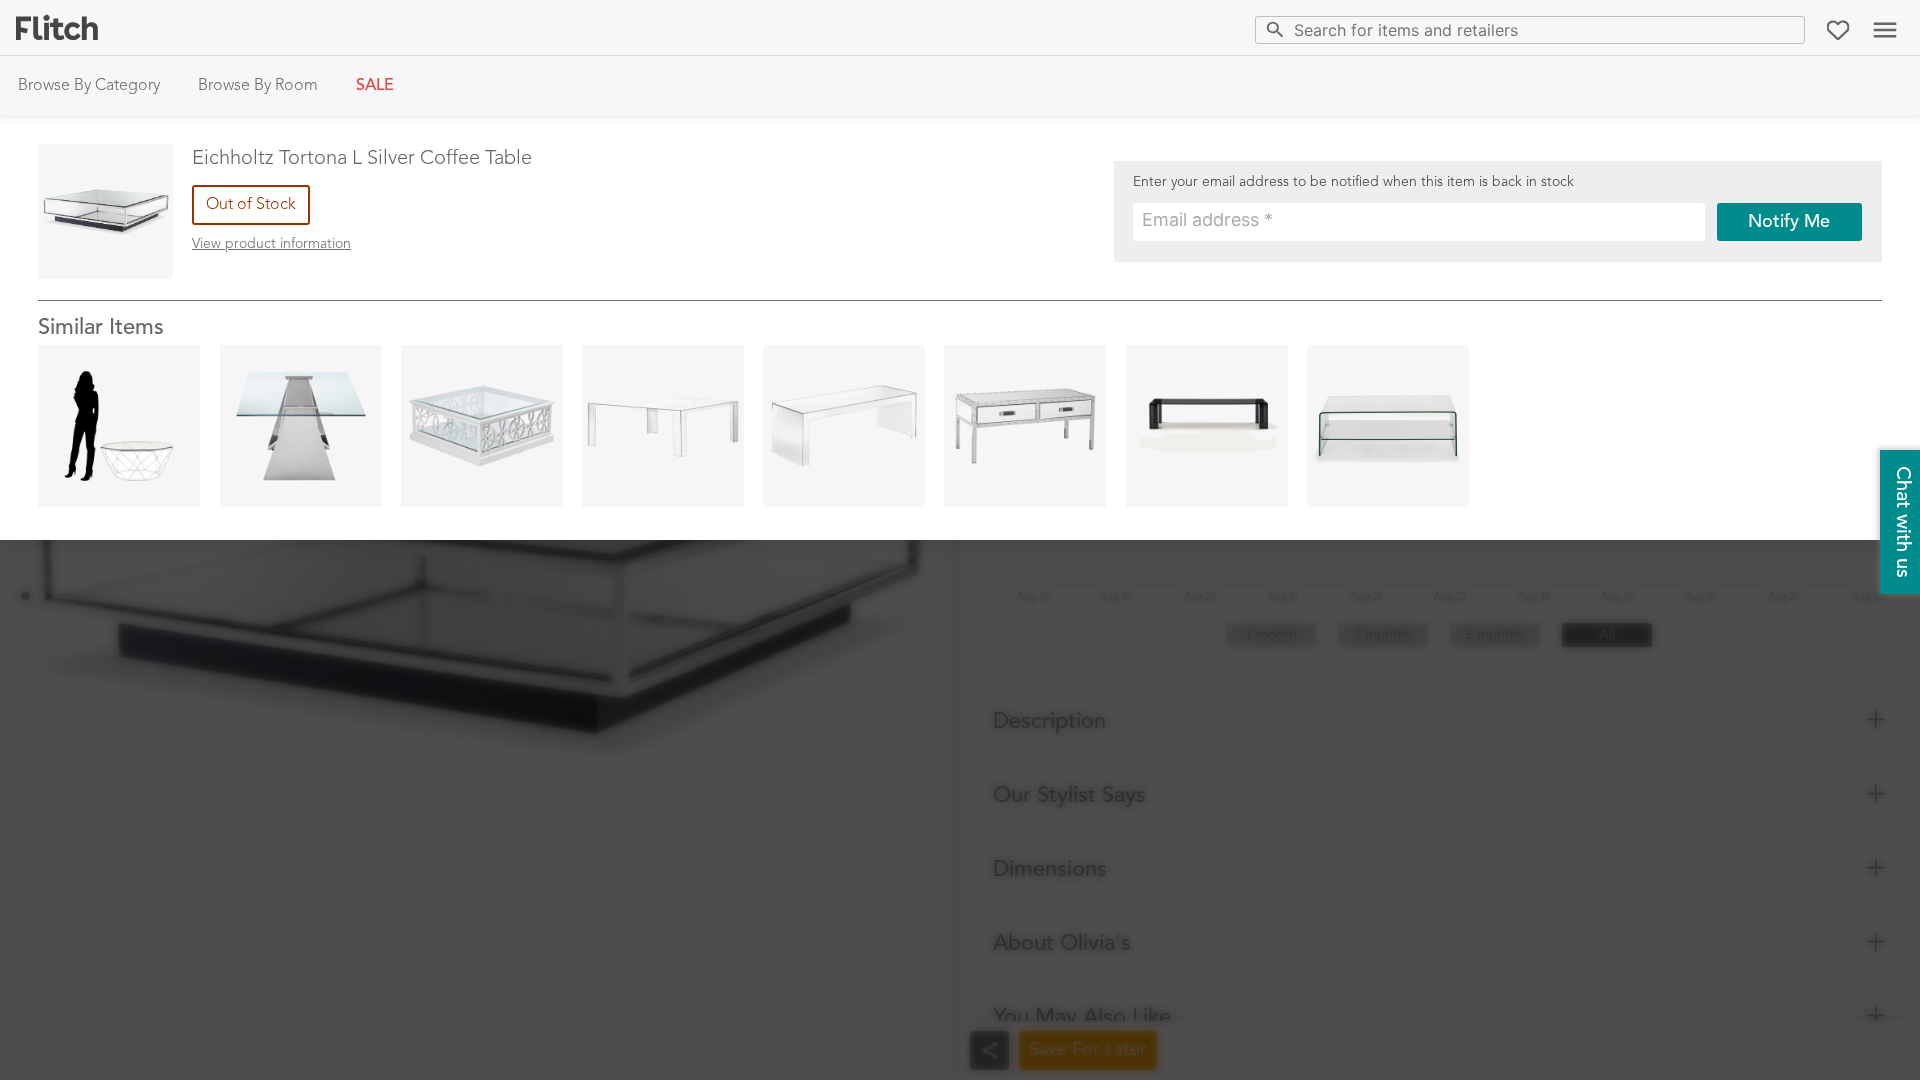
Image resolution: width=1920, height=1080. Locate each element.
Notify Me (1789, 222)
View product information (271, 244)
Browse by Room (258, 86)
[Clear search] (1785, 29)
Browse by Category (89, 86)
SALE (375, 86)
